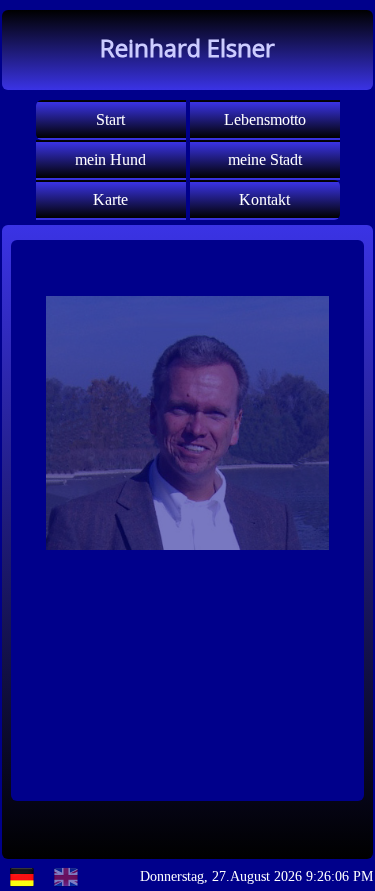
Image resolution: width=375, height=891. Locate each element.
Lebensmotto (265, 119)
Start (110, 119)
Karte (110, 199)
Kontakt (264, 199)
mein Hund (110, 159)
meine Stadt (265, 159)
